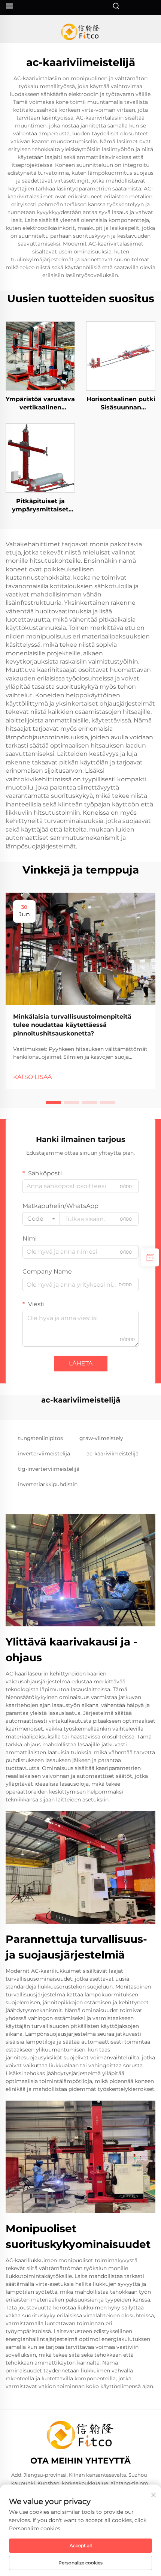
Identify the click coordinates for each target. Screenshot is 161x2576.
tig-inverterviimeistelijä (49, 1469)
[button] (54, 1103)
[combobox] (41, 1219)
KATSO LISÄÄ (32, 1077)
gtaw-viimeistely (101, 1438)
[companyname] (81, 32)
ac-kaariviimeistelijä (113, 1454)
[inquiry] (150, 1257)
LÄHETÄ (81, 1363)
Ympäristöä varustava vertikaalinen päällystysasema (40, 404)
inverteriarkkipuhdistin (48, 1484)
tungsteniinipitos (40, 1438)
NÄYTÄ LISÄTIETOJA (40, 356)
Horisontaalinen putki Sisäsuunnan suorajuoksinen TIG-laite (121, 404)
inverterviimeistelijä (44, 1454)
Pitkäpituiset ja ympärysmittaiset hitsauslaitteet (40, 506)
